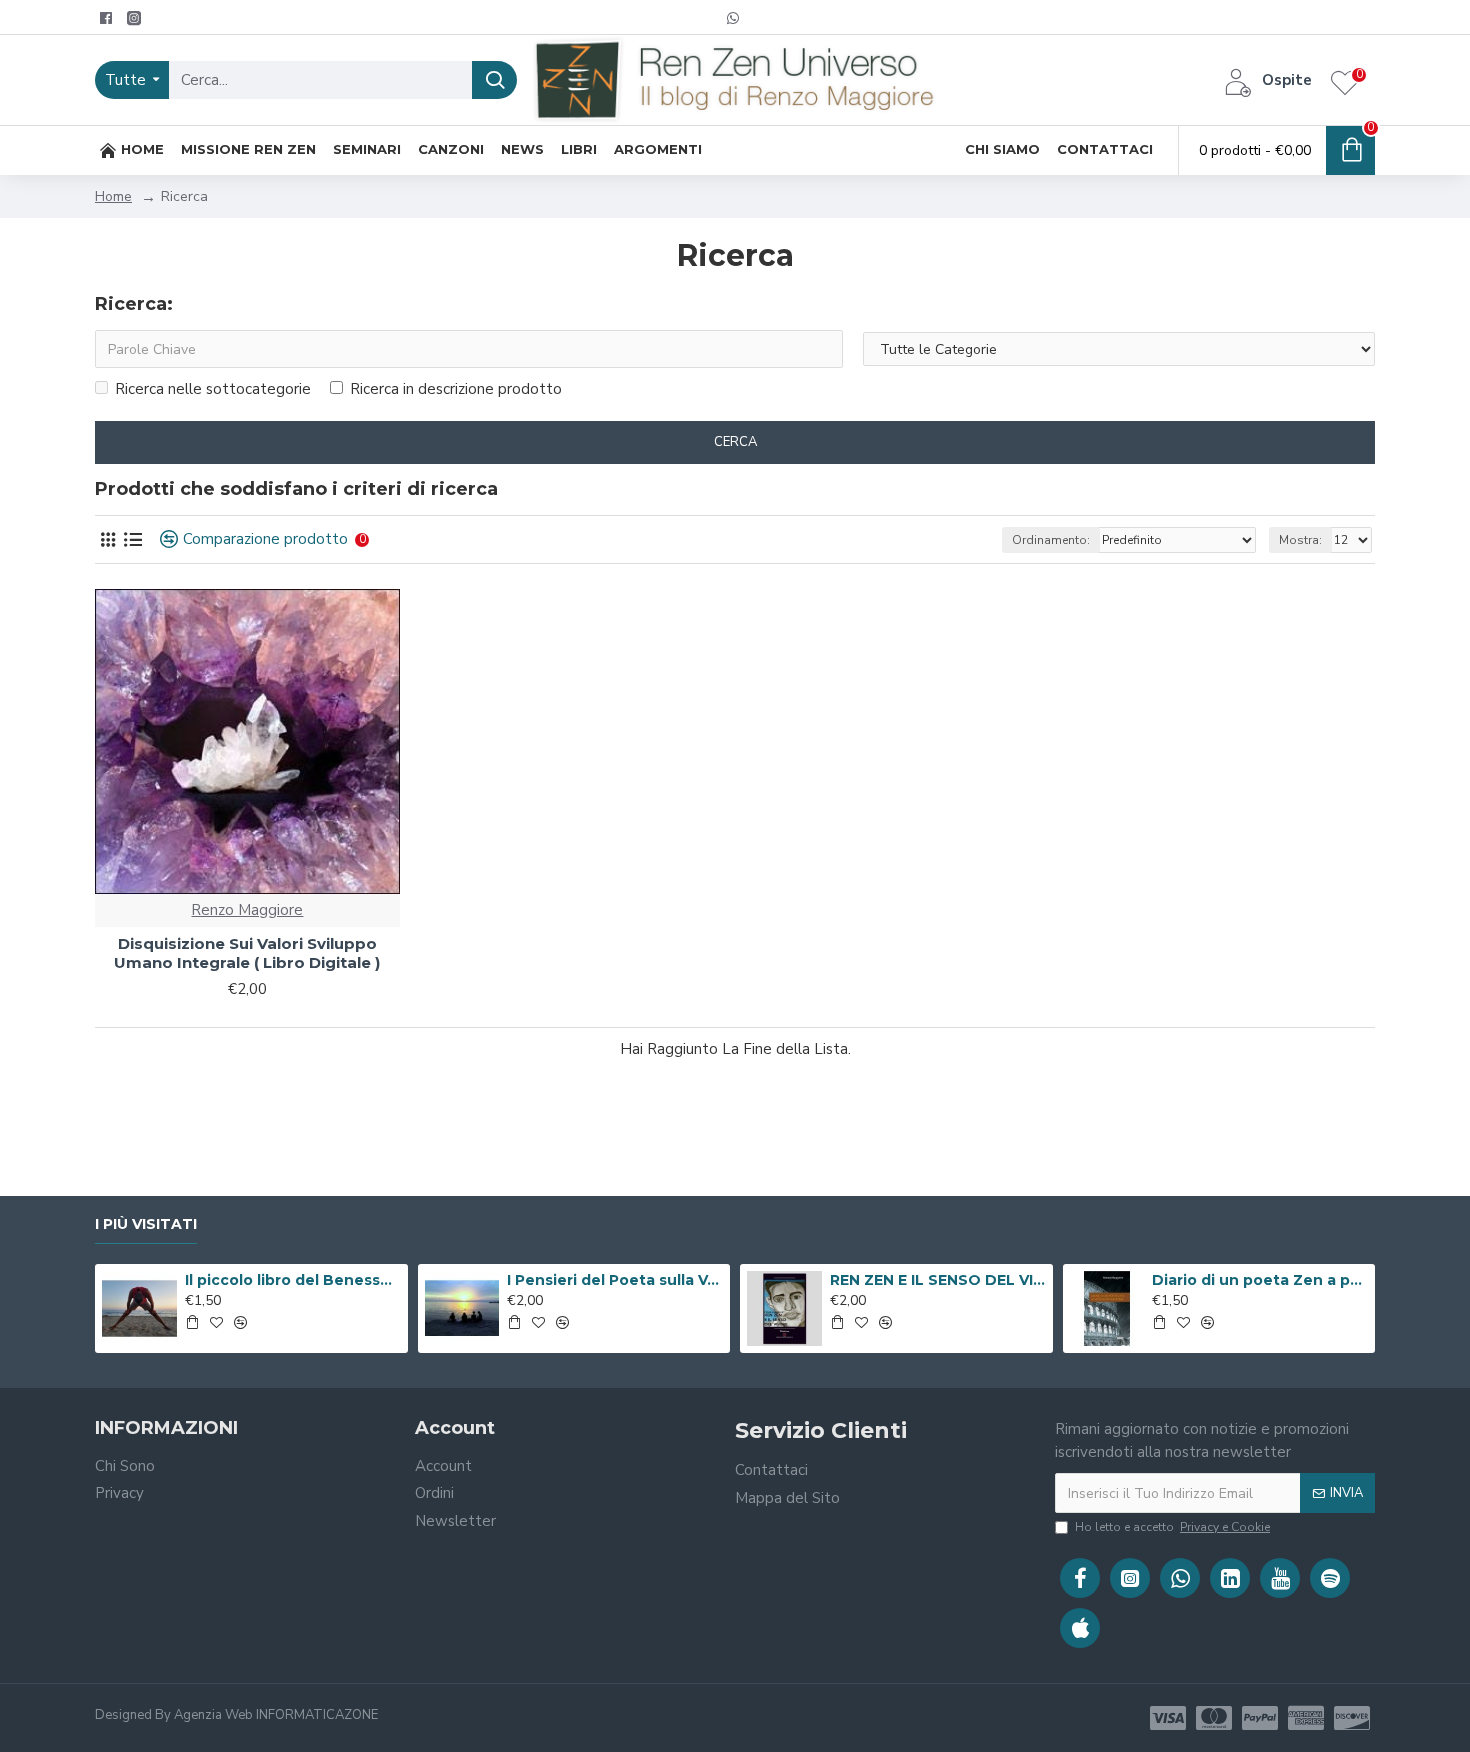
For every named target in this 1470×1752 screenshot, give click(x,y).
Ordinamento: (1051, 540)
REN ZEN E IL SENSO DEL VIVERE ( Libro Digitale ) (938, 1280)
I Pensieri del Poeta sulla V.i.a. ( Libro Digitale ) (615, 1280)
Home (113, 196)
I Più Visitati (146, 1224)
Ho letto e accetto (1172, 1527)
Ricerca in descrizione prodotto (456, 389)
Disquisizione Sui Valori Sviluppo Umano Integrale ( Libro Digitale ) (247, 953)
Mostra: (1300, 540)
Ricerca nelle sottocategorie (213, 389)
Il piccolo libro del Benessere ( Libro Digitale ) (293, 1280)
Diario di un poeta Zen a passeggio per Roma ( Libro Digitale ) (1260, 1280)
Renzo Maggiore (247, 910)
